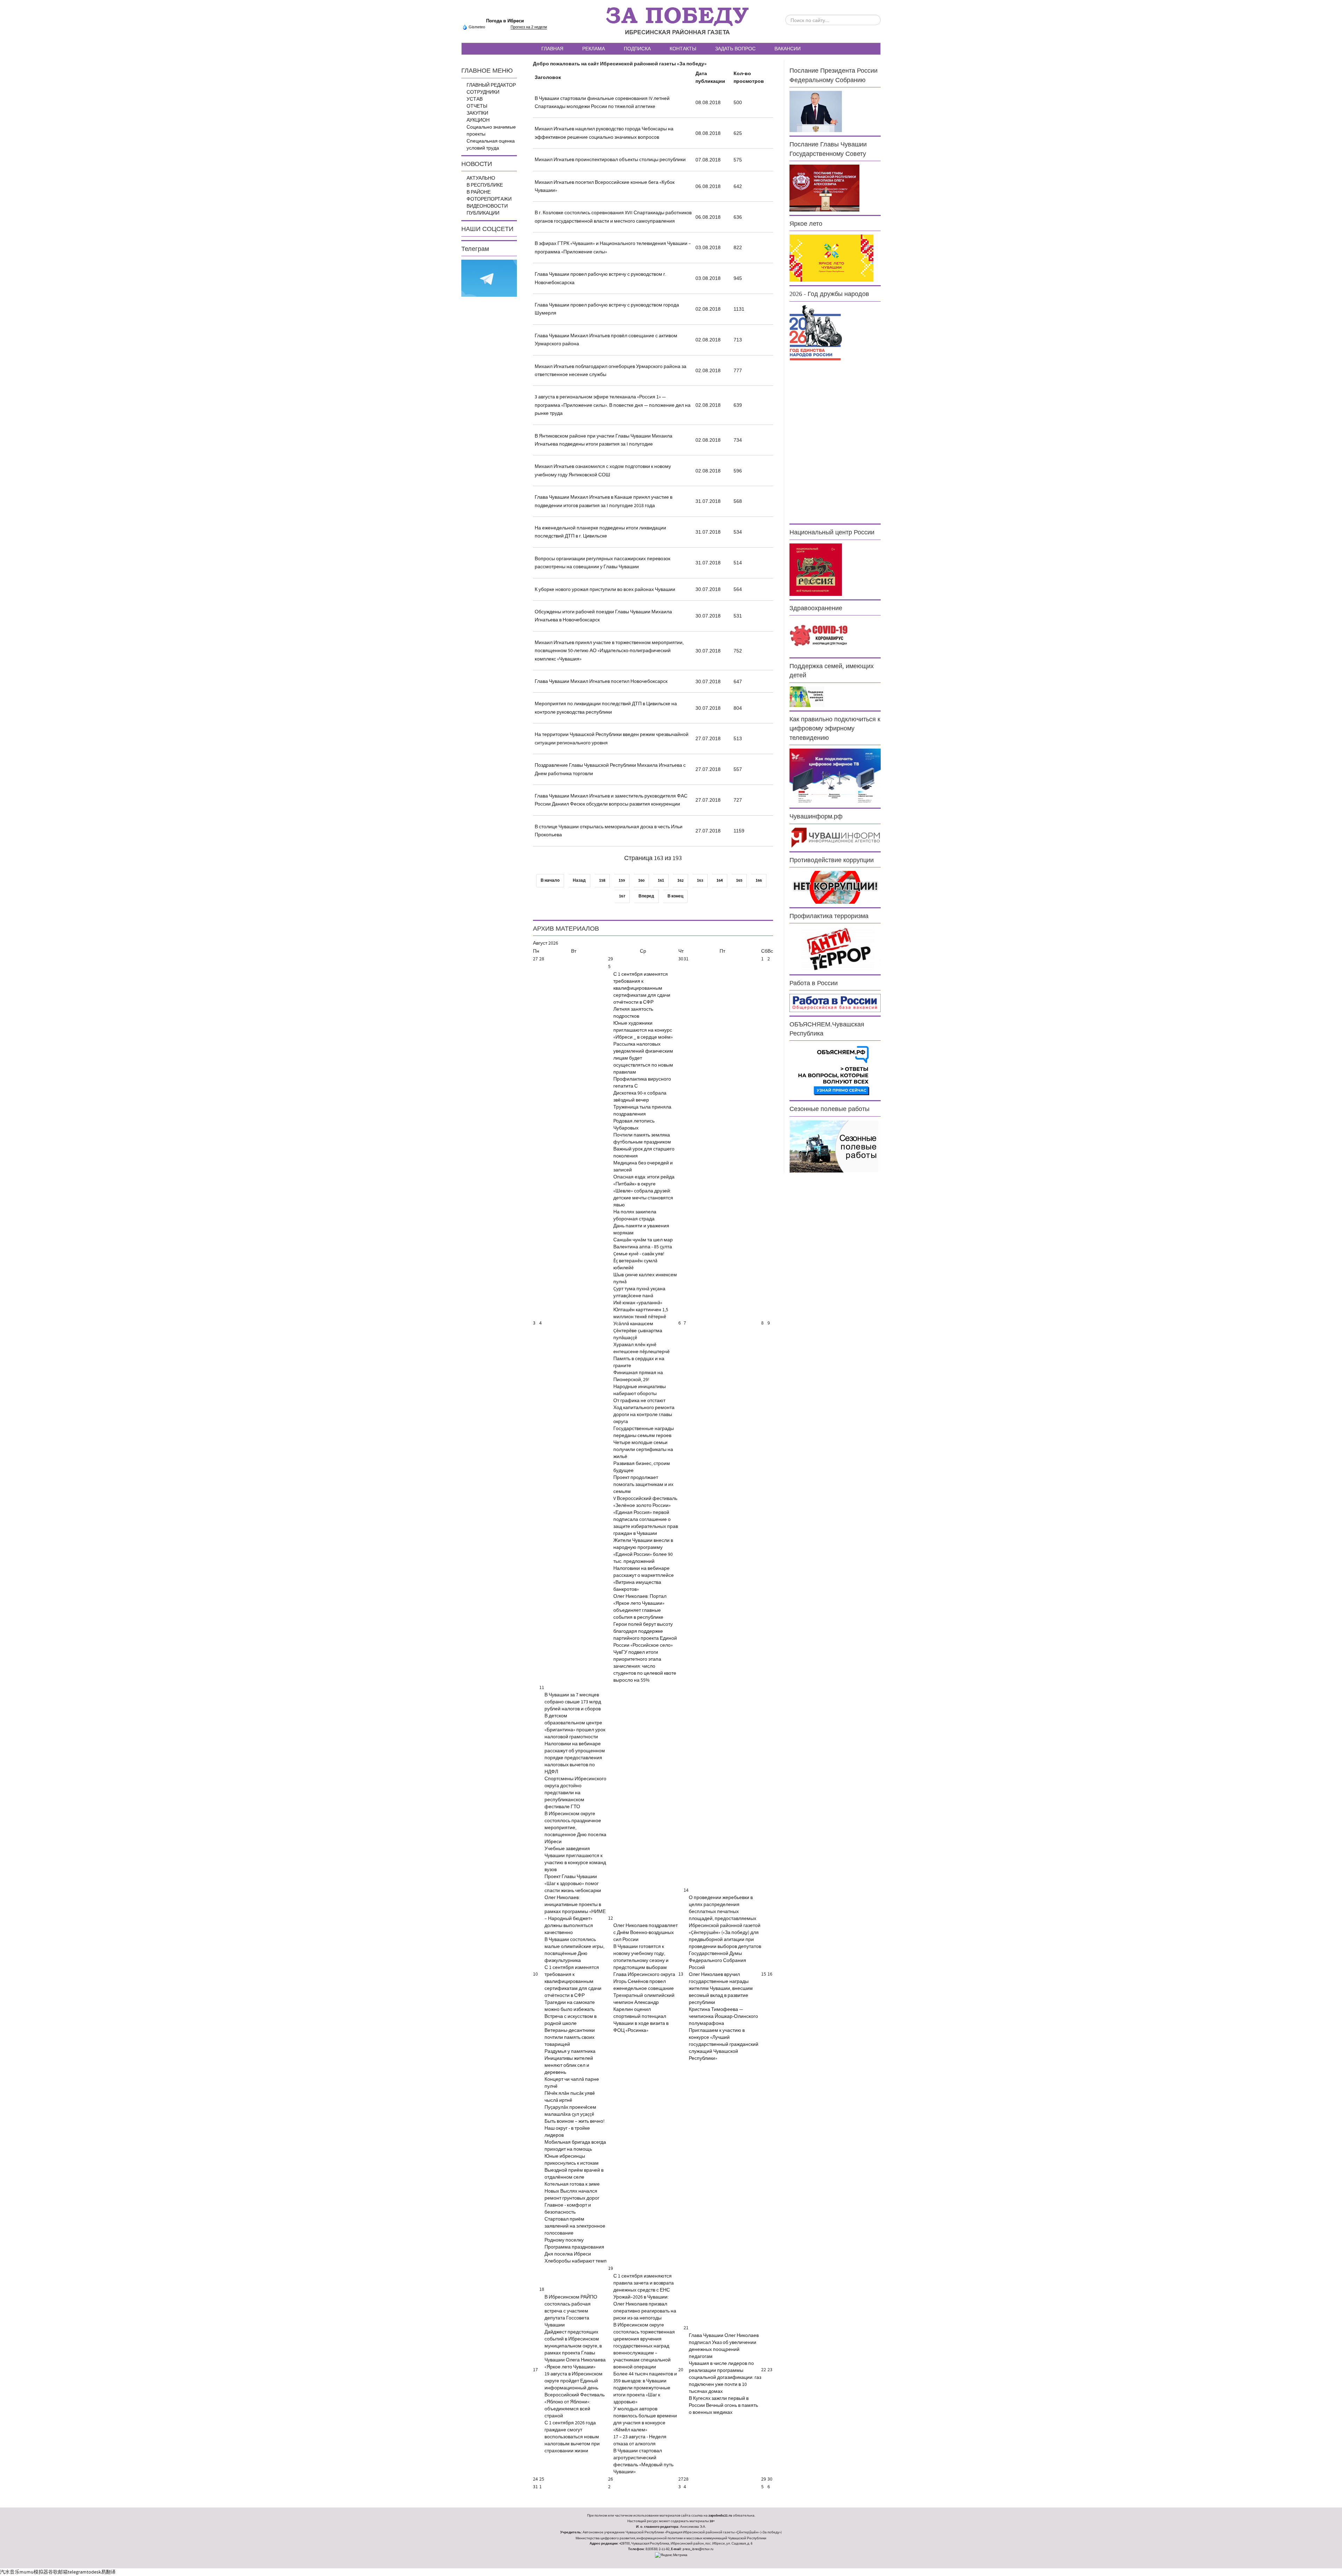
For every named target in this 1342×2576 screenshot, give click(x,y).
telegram (77, 2572)
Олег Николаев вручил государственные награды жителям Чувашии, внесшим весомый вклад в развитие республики (721, 1989)
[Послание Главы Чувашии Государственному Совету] (824, 188)
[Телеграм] (489, 278)
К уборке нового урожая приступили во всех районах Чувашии (605, 590)
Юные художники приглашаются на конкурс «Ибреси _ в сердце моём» (643, 1030)
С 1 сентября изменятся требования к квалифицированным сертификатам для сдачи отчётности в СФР (642, 988)
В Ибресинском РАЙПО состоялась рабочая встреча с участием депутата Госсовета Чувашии (571, 2311)
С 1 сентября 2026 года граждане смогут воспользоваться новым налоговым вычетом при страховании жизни (572, 2437)
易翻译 (108, 2572)
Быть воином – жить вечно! (575, 2121)
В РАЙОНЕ (479, 192)
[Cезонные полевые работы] (834, 1146)
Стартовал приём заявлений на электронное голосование (575, 2226)
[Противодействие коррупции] (835, 887)
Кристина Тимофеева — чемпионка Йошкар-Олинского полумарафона (723, 2016)
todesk (94, 2572)
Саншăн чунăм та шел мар (643, 1240)
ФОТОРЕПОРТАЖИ (489, 199)
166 (759, 881)
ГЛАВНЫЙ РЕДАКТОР (491, 85)
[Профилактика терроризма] (835, 949)
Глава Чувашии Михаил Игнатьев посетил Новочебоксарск (601, 681)
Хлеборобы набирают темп (576, 2261)
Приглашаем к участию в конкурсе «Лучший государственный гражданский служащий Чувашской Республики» (724, 2044)
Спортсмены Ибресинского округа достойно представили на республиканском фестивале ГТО (575, 1793)
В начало (550, 881)
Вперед (646, 896)
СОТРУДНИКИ (483, 92)
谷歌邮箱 (58, 2572)
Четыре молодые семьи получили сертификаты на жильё (643, 1450)
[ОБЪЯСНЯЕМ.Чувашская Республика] (834, 1070)
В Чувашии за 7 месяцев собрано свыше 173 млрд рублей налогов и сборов (573, 1702)
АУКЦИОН (478, 120)
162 (680, 881)
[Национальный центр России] (816, 569)
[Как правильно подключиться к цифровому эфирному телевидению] (835, 776)
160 (641, 881)
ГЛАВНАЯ (552, 49)
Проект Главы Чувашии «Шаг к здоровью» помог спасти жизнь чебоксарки (573, 1884)
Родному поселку (564, 2240)
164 (720, 881)
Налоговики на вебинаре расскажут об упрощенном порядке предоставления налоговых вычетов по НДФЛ (575, 1758)
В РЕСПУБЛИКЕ (485, 185)
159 (622, 881)
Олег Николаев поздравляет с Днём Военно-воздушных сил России (645, 1933)
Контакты (683, 49)
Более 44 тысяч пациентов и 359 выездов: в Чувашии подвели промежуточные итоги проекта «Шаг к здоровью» (645, 2388)
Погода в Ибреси (505, 21)
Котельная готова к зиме (572, 2184)
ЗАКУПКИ (477, 113)
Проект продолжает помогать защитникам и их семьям (643, 1485)
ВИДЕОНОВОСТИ (487, 206)
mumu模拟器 (34, 2572)
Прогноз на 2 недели (529, 27)
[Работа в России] (835, 1003)
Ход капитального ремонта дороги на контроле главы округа (644, 1415)
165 (739, 881)
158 (602, 881)
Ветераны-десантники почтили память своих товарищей (570, 2037)
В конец (675, 896)
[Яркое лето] (831, 258)
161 (661, 881)
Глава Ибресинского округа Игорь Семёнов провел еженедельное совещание (644, 1982)
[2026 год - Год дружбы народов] (816, 332)
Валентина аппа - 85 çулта (643, 1247)
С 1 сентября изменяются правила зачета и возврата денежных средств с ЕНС (644, 2283)
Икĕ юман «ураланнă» (638, 1303)
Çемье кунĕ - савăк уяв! (639, 1254)
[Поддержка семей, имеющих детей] (807, 697)
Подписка (637, 49)
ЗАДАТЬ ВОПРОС (735, 49)
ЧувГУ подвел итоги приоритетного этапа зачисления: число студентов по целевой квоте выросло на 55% (645, 1666)
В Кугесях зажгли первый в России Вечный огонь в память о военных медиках (723, 2405)
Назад (579, 881)
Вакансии (788, 49)
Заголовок (548, 78)
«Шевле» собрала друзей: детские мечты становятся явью (643, 1198)
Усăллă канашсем (633, 1324)
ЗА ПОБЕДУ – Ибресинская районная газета (677, 21)
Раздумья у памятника (570, 2051)
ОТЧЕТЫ (477, 106)
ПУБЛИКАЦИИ (483, 213)
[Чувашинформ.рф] (835, 837)
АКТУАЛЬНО (481, 178)
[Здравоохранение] (819, 636)
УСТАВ (475, 99)
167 (622, 896)
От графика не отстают (639, 1401)
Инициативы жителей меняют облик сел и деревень (569, 2065)
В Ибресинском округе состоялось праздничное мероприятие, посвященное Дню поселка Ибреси (575, 1828)
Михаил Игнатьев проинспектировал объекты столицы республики (610, 160)
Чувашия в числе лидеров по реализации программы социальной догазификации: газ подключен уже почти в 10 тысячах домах (725, 2377)
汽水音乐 (10, 2572)
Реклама (594, 49)
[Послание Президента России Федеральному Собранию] (816, 111)
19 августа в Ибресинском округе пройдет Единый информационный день (573, 2381)
